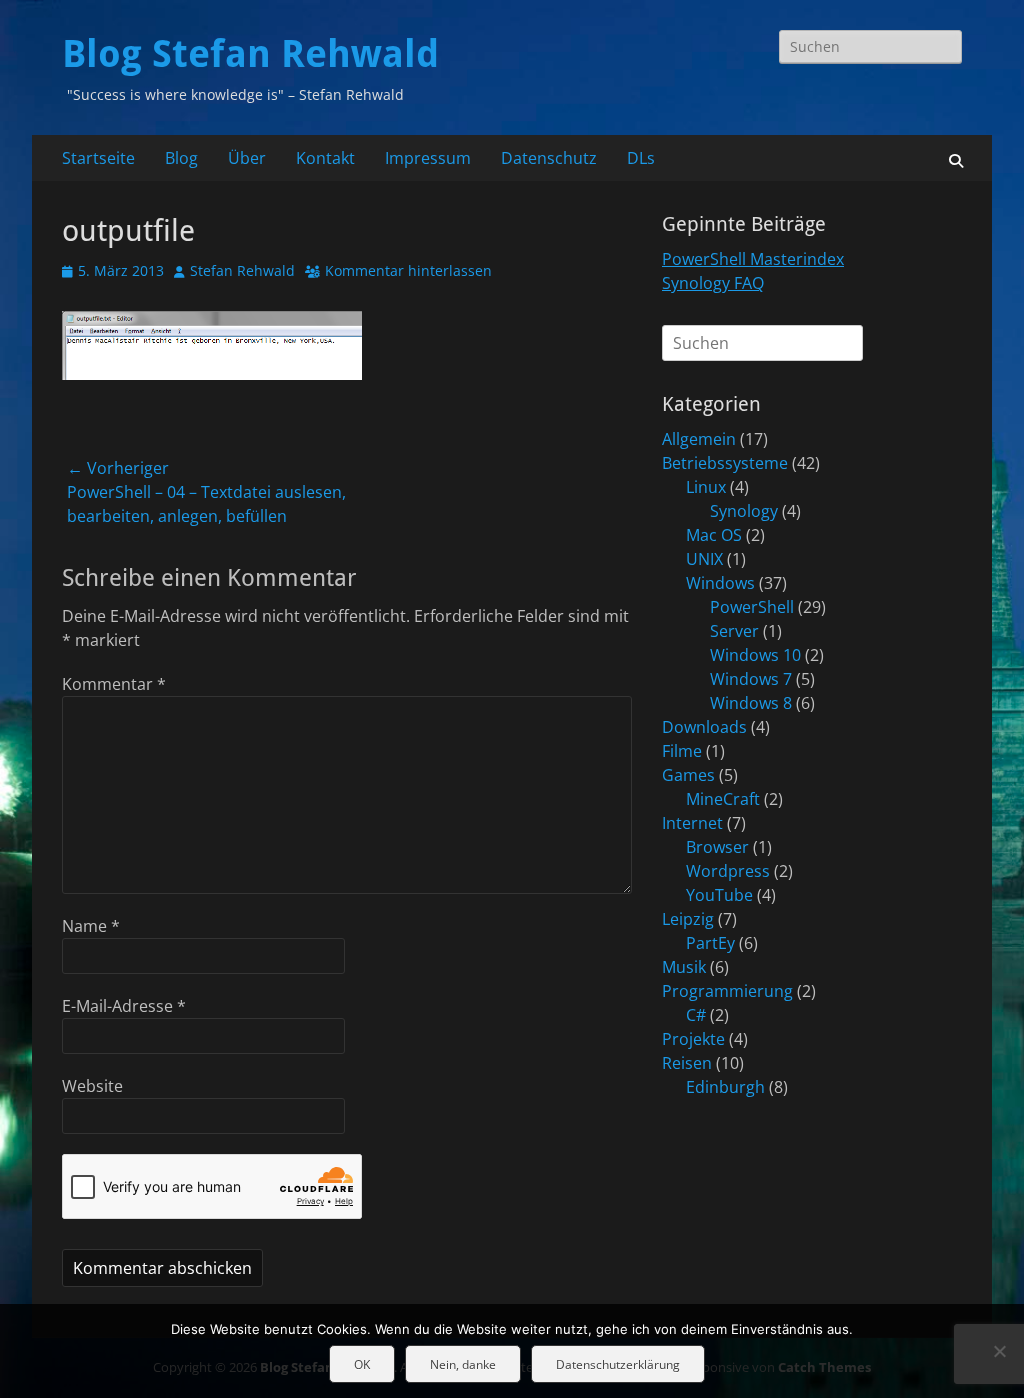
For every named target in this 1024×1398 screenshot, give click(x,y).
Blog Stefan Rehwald (250, 54)
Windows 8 (751, 703)
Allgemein (699, 439)
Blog (181, 158)
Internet (692, 823)
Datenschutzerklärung (618, 1364)
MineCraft (723, 799)
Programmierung (727, 991)
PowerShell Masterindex (753, 259)
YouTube (719, 895)
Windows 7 (751, 679)
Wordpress (728, 871)
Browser (717, 847)
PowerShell (752, 607)
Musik (684, 967)
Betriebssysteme (725, 463)
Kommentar (114, 684)
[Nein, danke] (999, 1351)
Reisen (687, 1063)
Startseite (98, 158)
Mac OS (714, 535)
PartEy (710, 943)
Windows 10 (755, 655)
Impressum (428, 158)
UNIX (704, 559)
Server (734, 631)
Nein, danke (463, 1364)
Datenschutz (549, 158)
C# (696, 1015)
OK (362, 1364)
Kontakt (325, 158)
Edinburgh (725, 1087)
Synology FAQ (713, 283)
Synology (744, 511)
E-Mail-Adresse (124, 1006)
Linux (706, 487)
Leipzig (688, 919)
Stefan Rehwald (242, 270)
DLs (641, 158)
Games (688, 775)
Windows (720, 583)
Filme (682, 751)
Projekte (693, 1039)
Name (91, 926)
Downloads (704, 727)
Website (92, 1086)
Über (247, 158)
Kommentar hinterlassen (408, 270)
